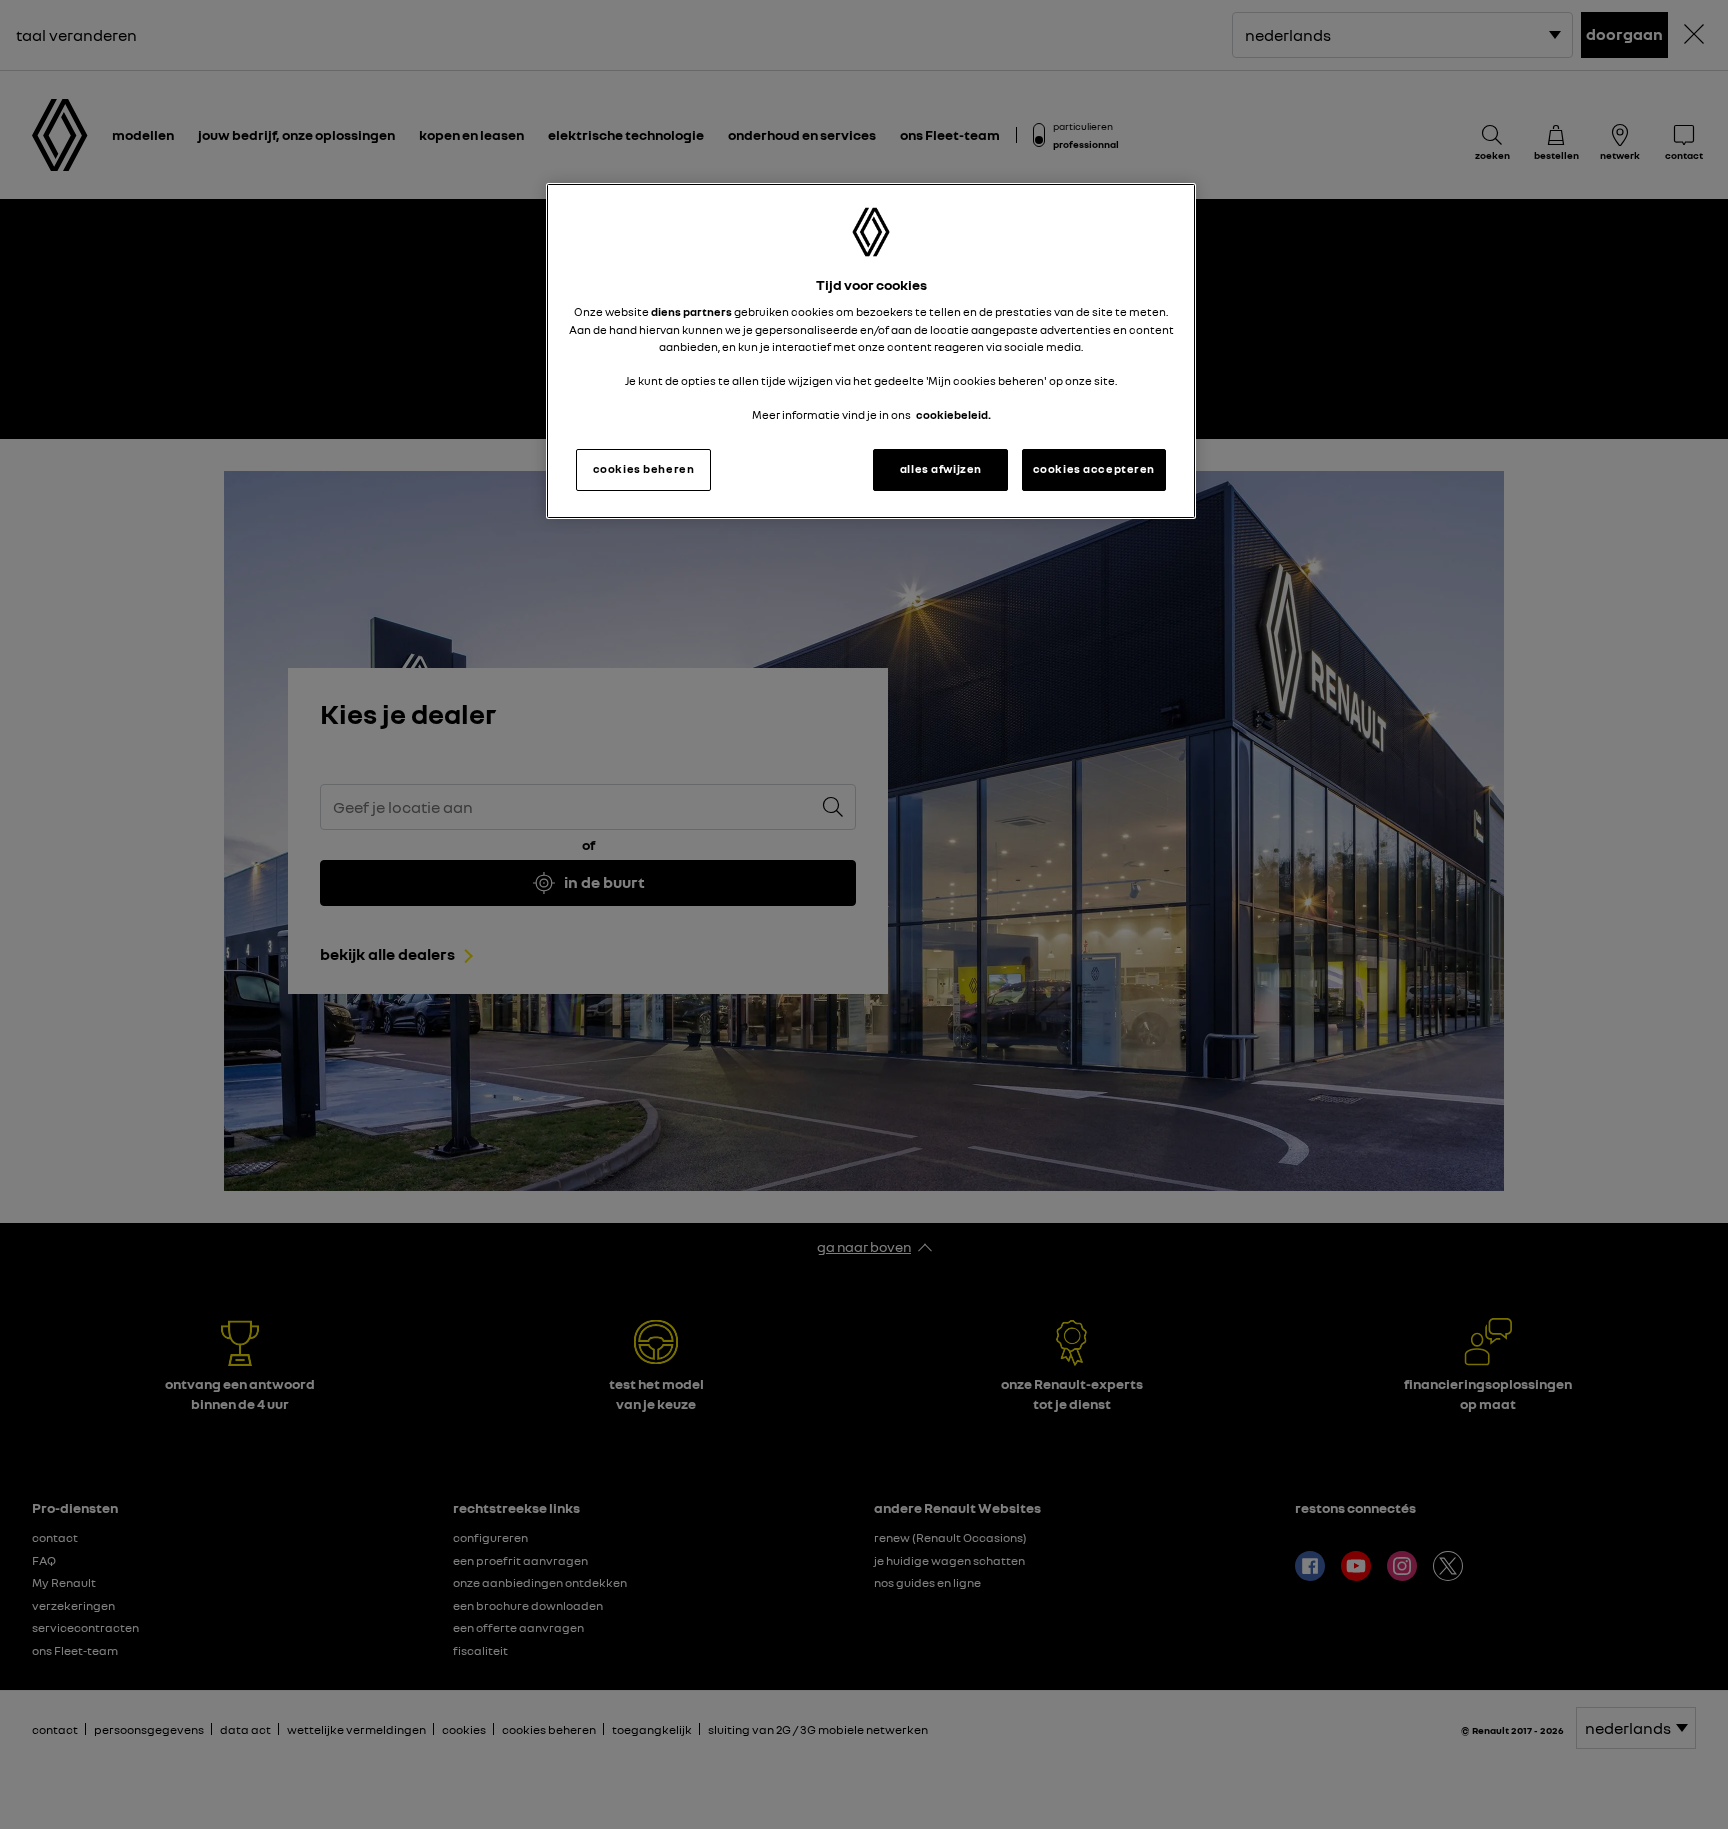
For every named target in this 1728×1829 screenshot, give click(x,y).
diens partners (691, 312)
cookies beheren (644, 469)
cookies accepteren (1094, 469)
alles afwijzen (941, 469)
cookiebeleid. (953, 415)
